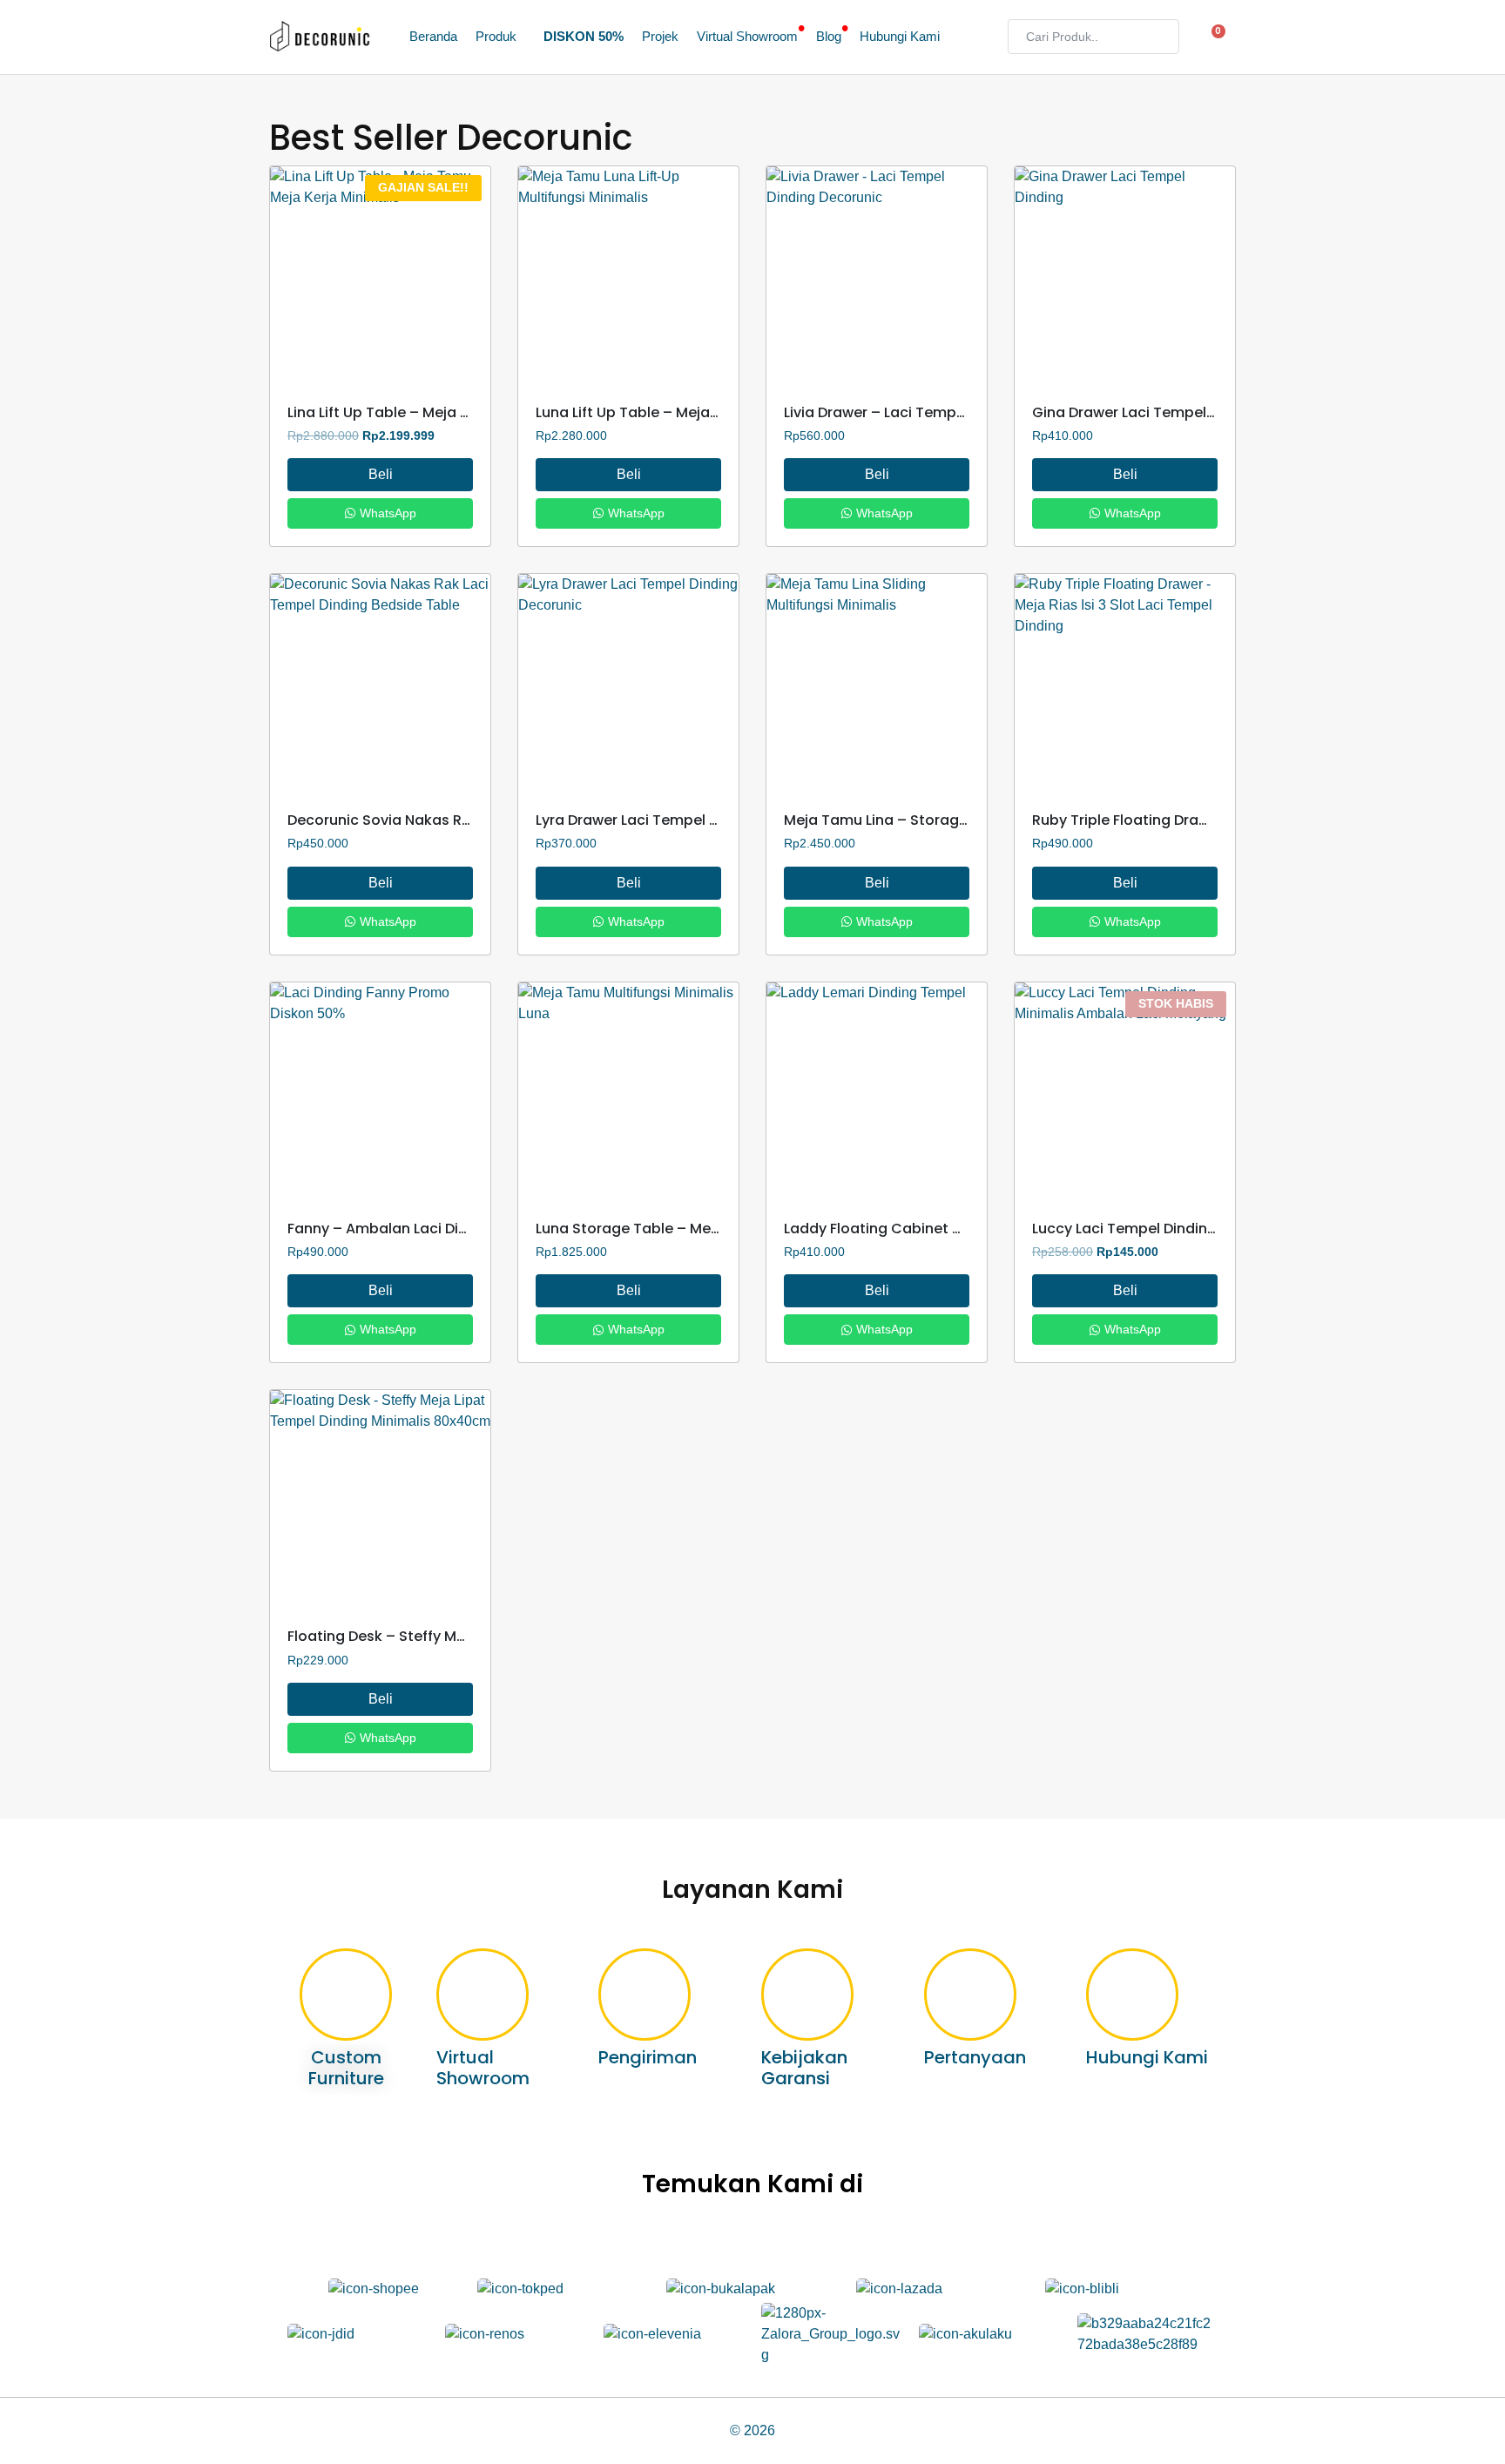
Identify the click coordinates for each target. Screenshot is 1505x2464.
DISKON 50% (584, 37)
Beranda (433, 37)
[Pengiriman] (645, 1995)
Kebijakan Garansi (804, 2068)
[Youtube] (778, 2237)
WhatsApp (386, 513)
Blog (829, 37)
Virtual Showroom (747, 37)
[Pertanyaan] (970, 1995)
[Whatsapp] (878, 2237)
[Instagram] (627, 2237)
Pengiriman (648, 2057)
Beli (381, 474)
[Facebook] (728, 2237)
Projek (660, 37)
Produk (496, 37)
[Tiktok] (677, 2237)
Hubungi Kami (900, 37)
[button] (500, 37)
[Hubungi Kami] (1132, 1995)
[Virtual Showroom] (483, 1995)
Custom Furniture (346, 2068)
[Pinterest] (828, 2237)
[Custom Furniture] (346, 1995)
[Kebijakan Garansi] (807, 1995)
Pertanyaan (975, 2057)
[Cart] (1214, 37)
